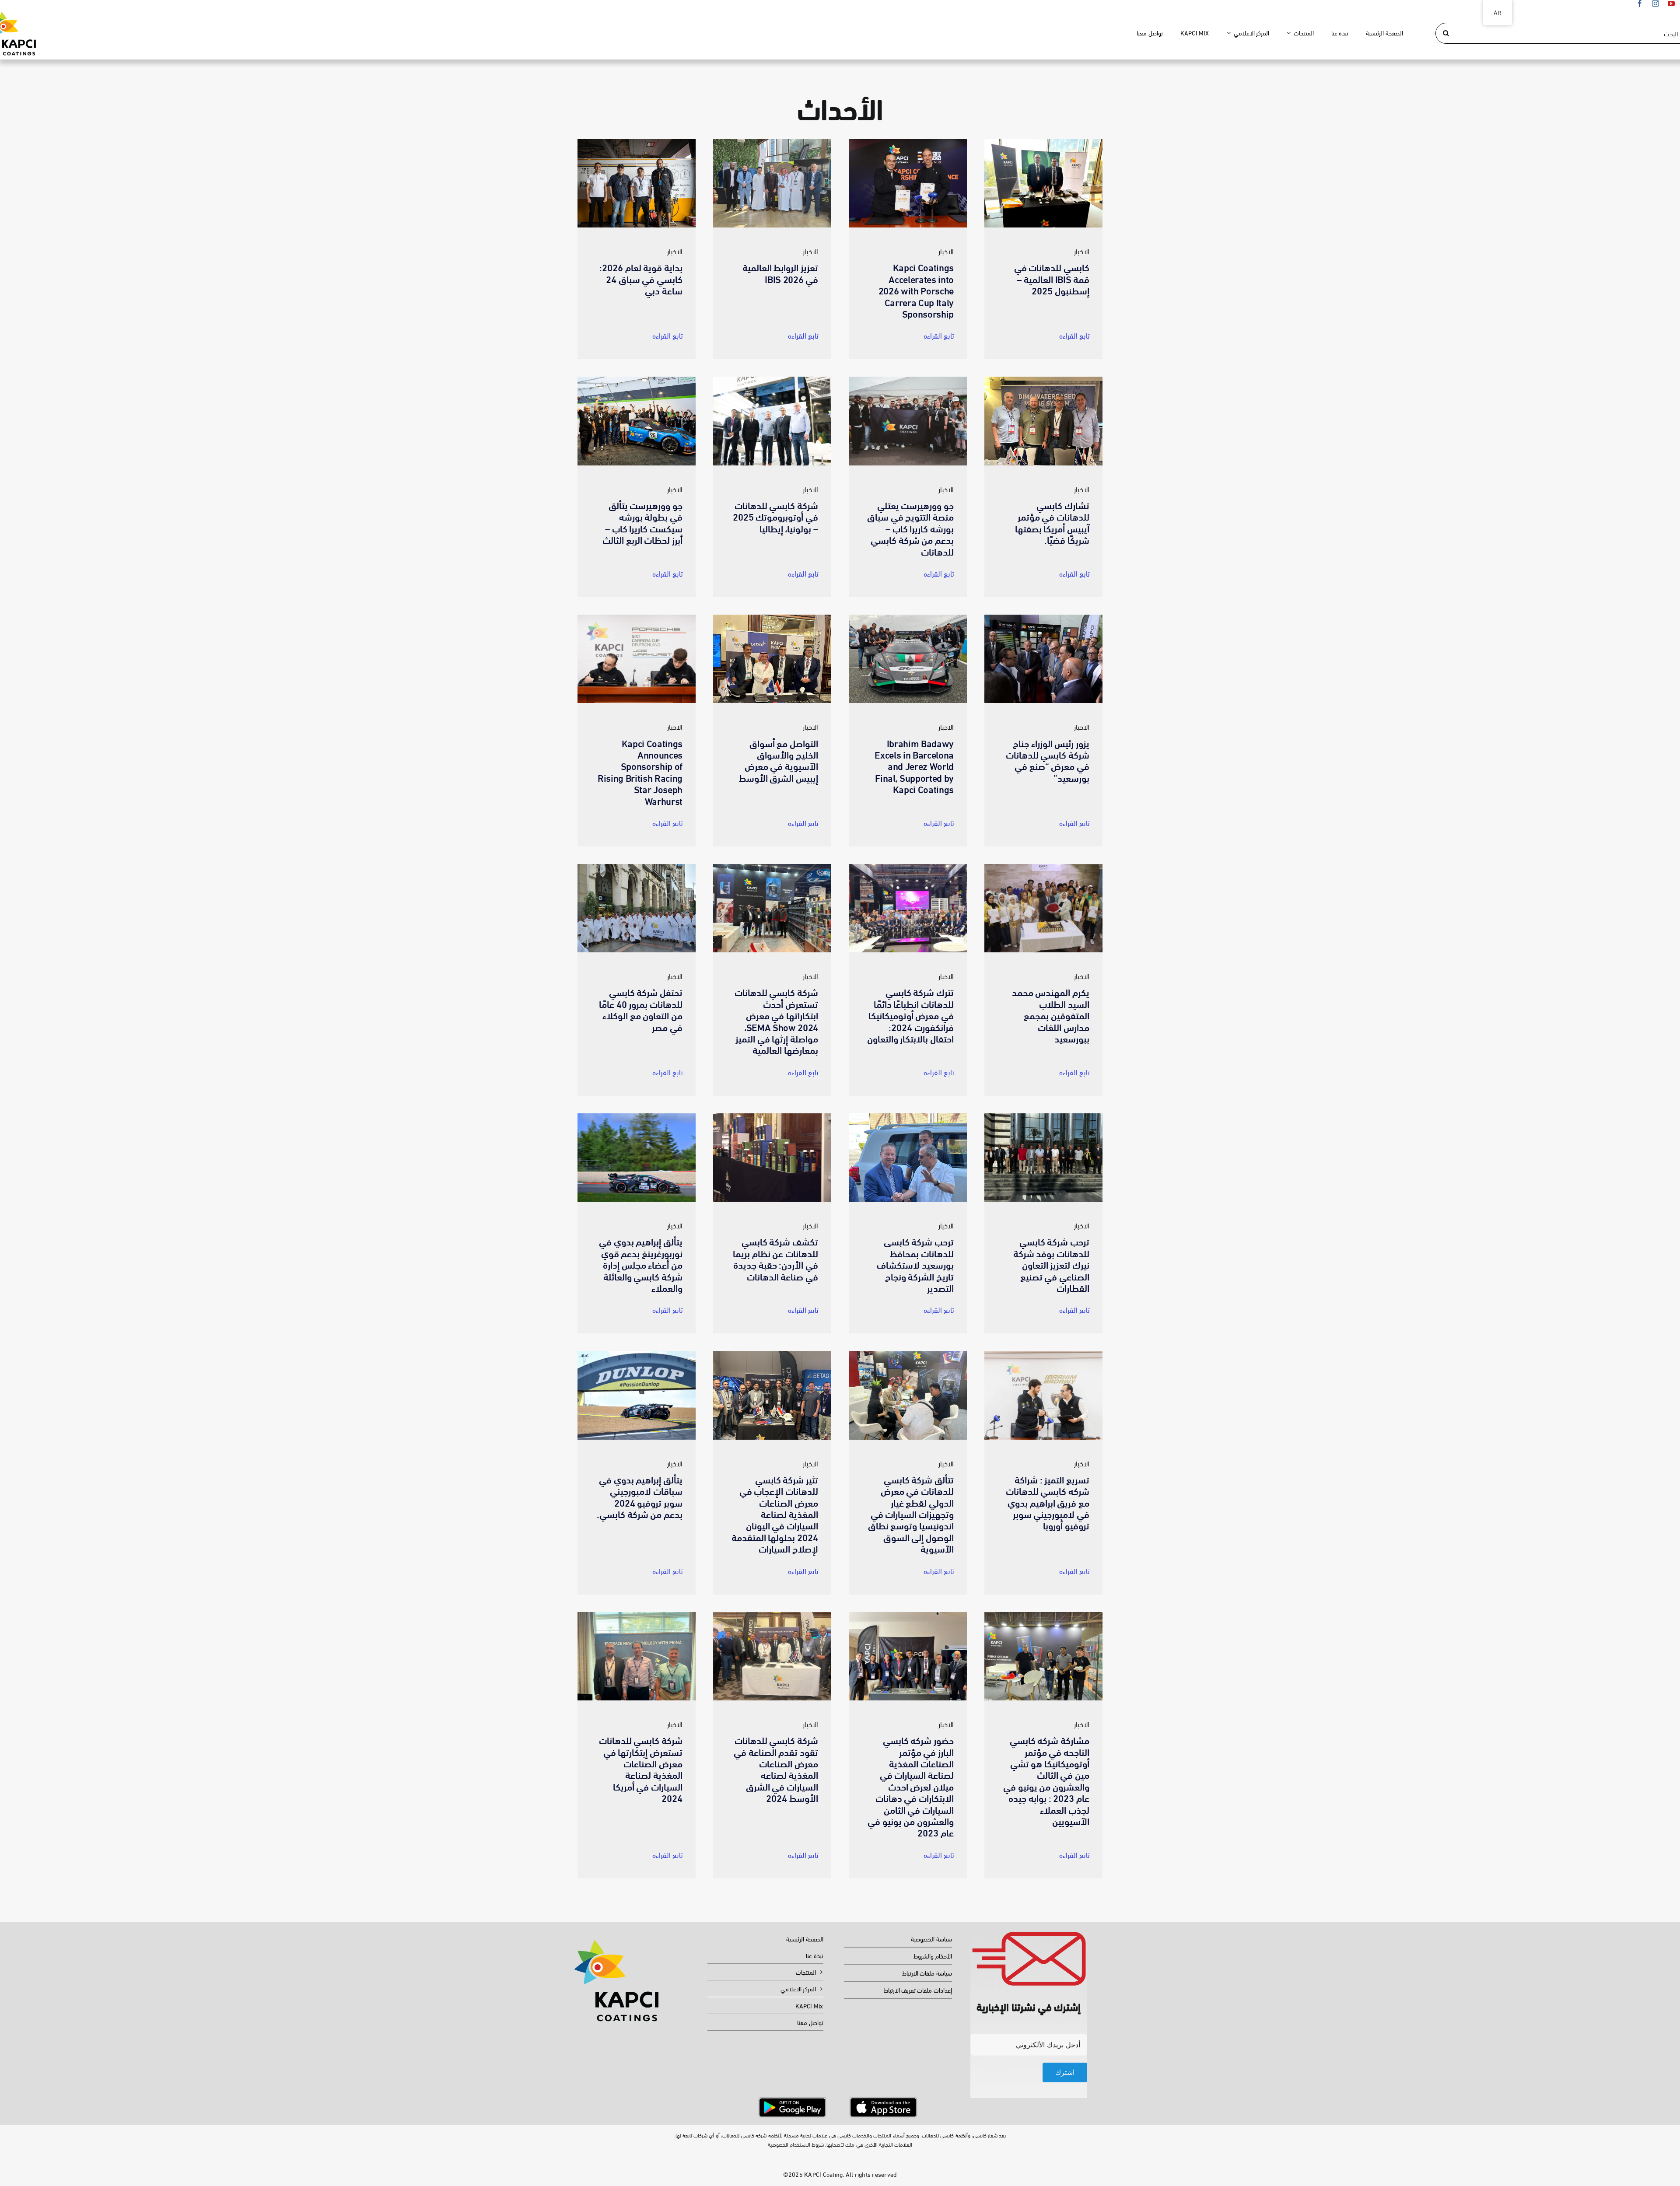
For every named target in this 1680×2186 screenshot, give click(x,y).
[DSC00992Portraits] (637, 380)
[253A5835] (637, 618)
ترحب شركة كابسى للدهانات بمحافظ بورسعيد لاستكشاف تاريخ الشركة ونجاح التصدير (915, 1264)
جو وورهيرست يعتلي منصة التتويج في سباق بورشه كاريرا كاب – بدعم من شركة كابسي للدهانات (910, 528)
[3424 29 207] (908, 867)
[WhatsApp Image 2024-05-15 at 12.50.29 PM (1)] (908, 1354)
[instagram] (1655, 3)
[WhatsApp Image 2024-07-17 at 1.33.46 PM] (1043, 1117)
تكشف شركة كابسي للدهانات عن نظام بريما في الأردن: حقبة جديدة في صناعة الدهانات (775, 1258)
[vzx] (772, 1117)
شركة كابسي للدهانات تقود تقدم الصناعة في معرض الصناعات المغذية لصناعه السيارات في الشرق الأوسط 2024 (776, 1768)
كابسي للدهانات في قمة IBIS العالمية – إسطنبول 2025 (1052, 278)
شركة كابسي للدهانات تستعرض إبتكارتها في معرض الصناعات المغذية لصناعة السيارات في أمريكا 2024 (641, 1768)
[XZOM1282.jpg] (908, 142)
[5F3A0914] (1043, 1354)
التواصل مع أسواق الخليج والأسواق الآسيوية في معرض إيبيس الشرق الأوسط (779, 760)
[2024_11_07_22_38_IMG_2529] (772, 867)
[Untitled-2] (883, 2101)
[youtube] (1671, 3)
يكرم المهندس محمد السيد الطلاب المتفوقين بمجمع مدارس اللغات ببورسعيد (1051, 1015)
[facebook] (1640, 3)
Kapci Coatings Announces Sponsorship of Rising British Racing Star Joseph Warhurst (640, 771)
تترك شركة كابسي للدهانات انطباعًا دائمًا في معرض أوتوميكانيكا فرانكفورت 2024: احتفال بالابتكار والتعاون (910, 1015)
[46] (1043, 867)
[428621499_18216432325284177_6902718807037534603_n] (772, 1615)
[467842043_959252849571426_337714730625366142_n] (908, 618)
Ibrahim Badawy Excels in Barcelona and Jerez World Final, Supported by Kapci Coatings (914, 766)
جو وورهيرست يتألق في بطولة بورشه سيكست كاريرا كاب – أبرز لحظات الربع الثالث (642, 522)
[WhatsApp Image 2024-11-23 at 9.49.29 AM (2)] (637, 867)
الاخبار (675, 251)
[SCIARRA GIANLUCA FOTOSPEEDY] (637, 1354)
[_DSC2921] (908, 380)
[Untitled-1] (792, 2101)
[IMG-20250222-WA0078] (772, 618)
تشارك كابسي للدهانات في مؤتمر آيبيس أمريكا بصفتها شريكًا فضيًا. (1052, 522)
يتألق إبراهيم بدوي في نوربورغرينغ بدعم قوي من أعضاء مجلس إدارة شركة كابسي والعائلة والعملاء (641, 1264)
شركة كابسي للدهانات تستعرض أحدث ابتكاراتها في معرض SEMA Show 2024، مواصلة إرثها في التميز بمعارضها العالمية (776, 1020)
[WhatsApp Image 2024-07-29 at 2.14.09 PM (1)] (908, 1117)
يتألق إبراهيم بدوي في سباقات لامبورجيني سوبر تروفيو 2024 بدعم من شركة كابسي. (640, 1496)
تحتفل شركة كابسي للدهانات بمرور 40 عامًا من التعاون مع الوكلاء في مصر (641, 1009)
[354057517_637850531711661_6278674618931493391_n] (1043, 1615)
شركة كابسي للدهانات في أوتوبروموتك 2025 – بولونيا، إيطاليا (775, 516)
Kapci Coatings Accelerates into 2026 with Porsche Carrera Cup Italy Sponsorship (916, 290)
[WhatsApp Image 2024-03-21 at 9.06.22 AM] (637, 1615)
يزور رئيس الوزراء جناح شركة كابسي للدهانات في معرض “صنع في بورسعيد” (1048, 760)
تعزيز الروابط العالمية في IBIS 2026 (780, 272)
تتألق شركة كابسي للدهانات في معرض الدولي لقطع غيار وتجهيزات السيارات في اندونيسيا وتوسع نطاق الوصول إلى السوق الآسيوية (911, 1513)
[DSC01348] (772, 380)
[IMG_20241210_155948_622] (1043, 618)
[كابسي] (772, 1354)
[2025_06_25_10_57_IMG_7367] (1043, 142)
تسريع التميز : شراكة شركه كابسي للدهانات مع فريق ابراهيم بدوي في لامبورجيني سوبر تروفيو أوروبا (1048, 1502)
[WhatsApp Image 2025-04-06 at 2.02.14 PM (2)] (1043, 380)
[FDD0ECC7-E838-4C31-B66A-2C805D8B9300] (637, 142)
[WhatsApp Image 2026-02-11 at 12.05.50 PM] (772, 142)
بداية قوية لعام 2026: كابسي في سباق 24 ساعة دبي (641, 278)
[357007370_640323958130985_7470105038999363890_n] (908, 1615)
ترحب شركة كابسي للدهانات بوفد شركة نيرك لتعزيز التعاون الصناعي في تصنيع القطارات (1051, 1264)
